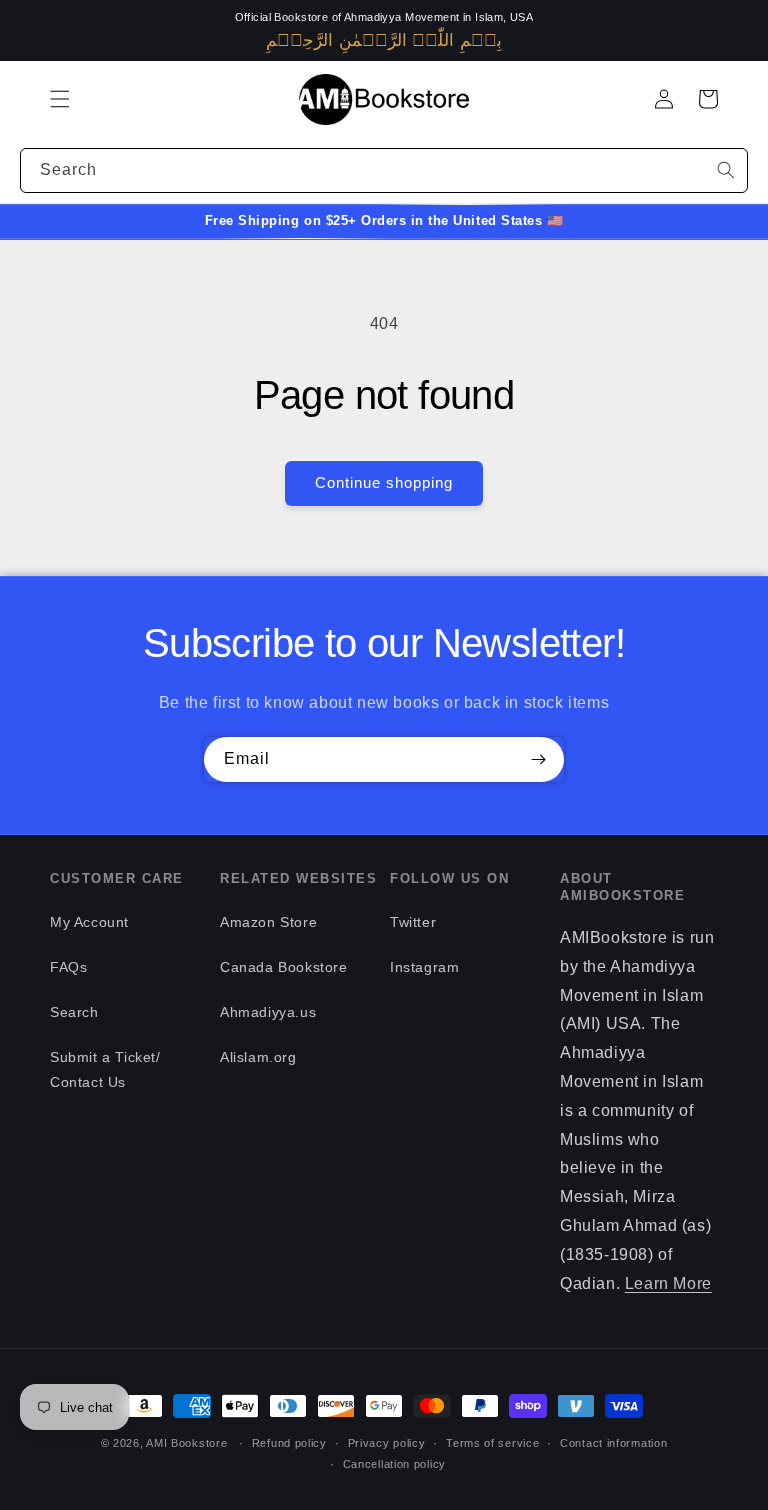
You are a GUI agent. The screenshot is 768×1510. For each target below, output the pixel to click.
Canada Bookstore (284, 967)
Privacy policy (387, 1443)
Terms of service (492, 1443)
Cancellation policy (394, 1464)
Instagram (424, 967)
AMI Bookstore (186, 1443)
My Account (89, 922)
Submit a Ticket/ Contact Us (105, 1069)
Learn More (668, 1283)
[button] (60, 99)
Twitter (413, 922)
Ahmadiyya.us (268, 1012)
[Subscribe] (538, 759)
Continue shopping (384, 482)
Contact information (613, 1443)
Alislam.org (258, 1057)
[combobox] (384, 170)
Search (74, 1012)
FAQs (68, 967)
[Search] (726, 170)
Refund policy (289, 1443)
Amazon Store (268, 922)
